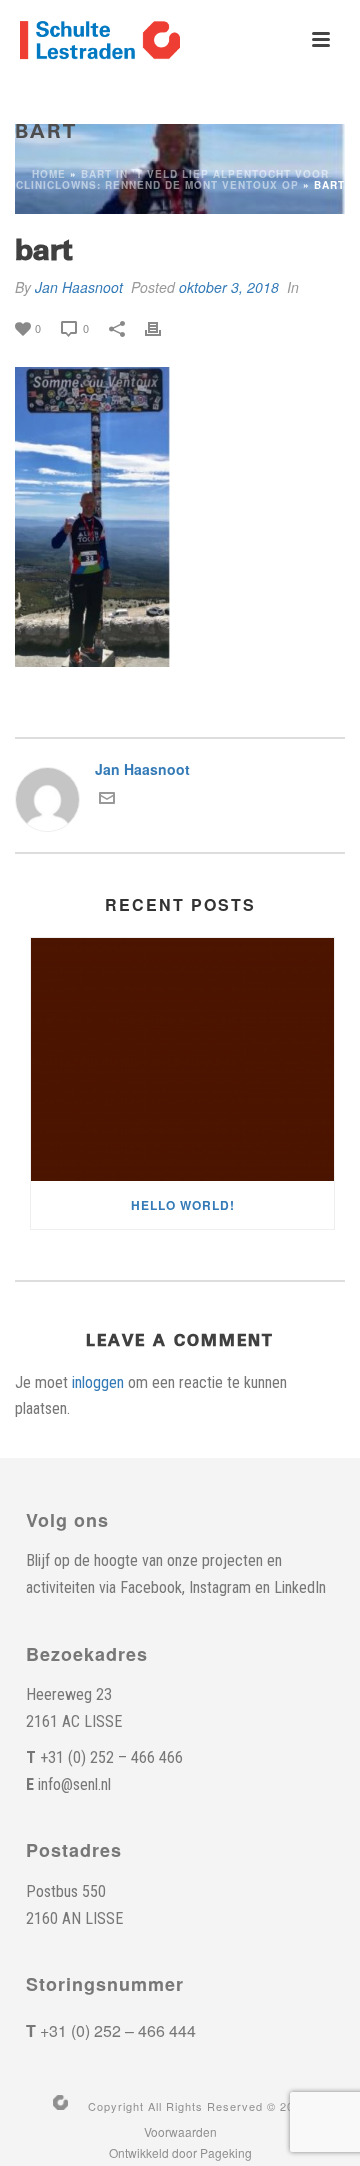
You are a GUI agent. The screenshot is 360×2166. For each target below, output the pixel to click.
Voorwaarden (180, 2132)
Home (49, 174)
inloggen (98, 1382)
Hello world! (183, 1205)
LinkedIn (300, 1587)
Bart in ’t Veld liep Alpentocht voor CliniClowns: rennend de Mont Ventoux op (172, 179)
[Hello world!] (182, 1060)
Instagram (220, 1587)
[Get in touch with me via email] (107, 800)
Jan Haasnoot (79, 287)
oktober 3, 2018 (229, 287)
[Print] (163, 327)
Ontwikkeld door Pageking (180, 2153)
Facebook (151, 1587)
